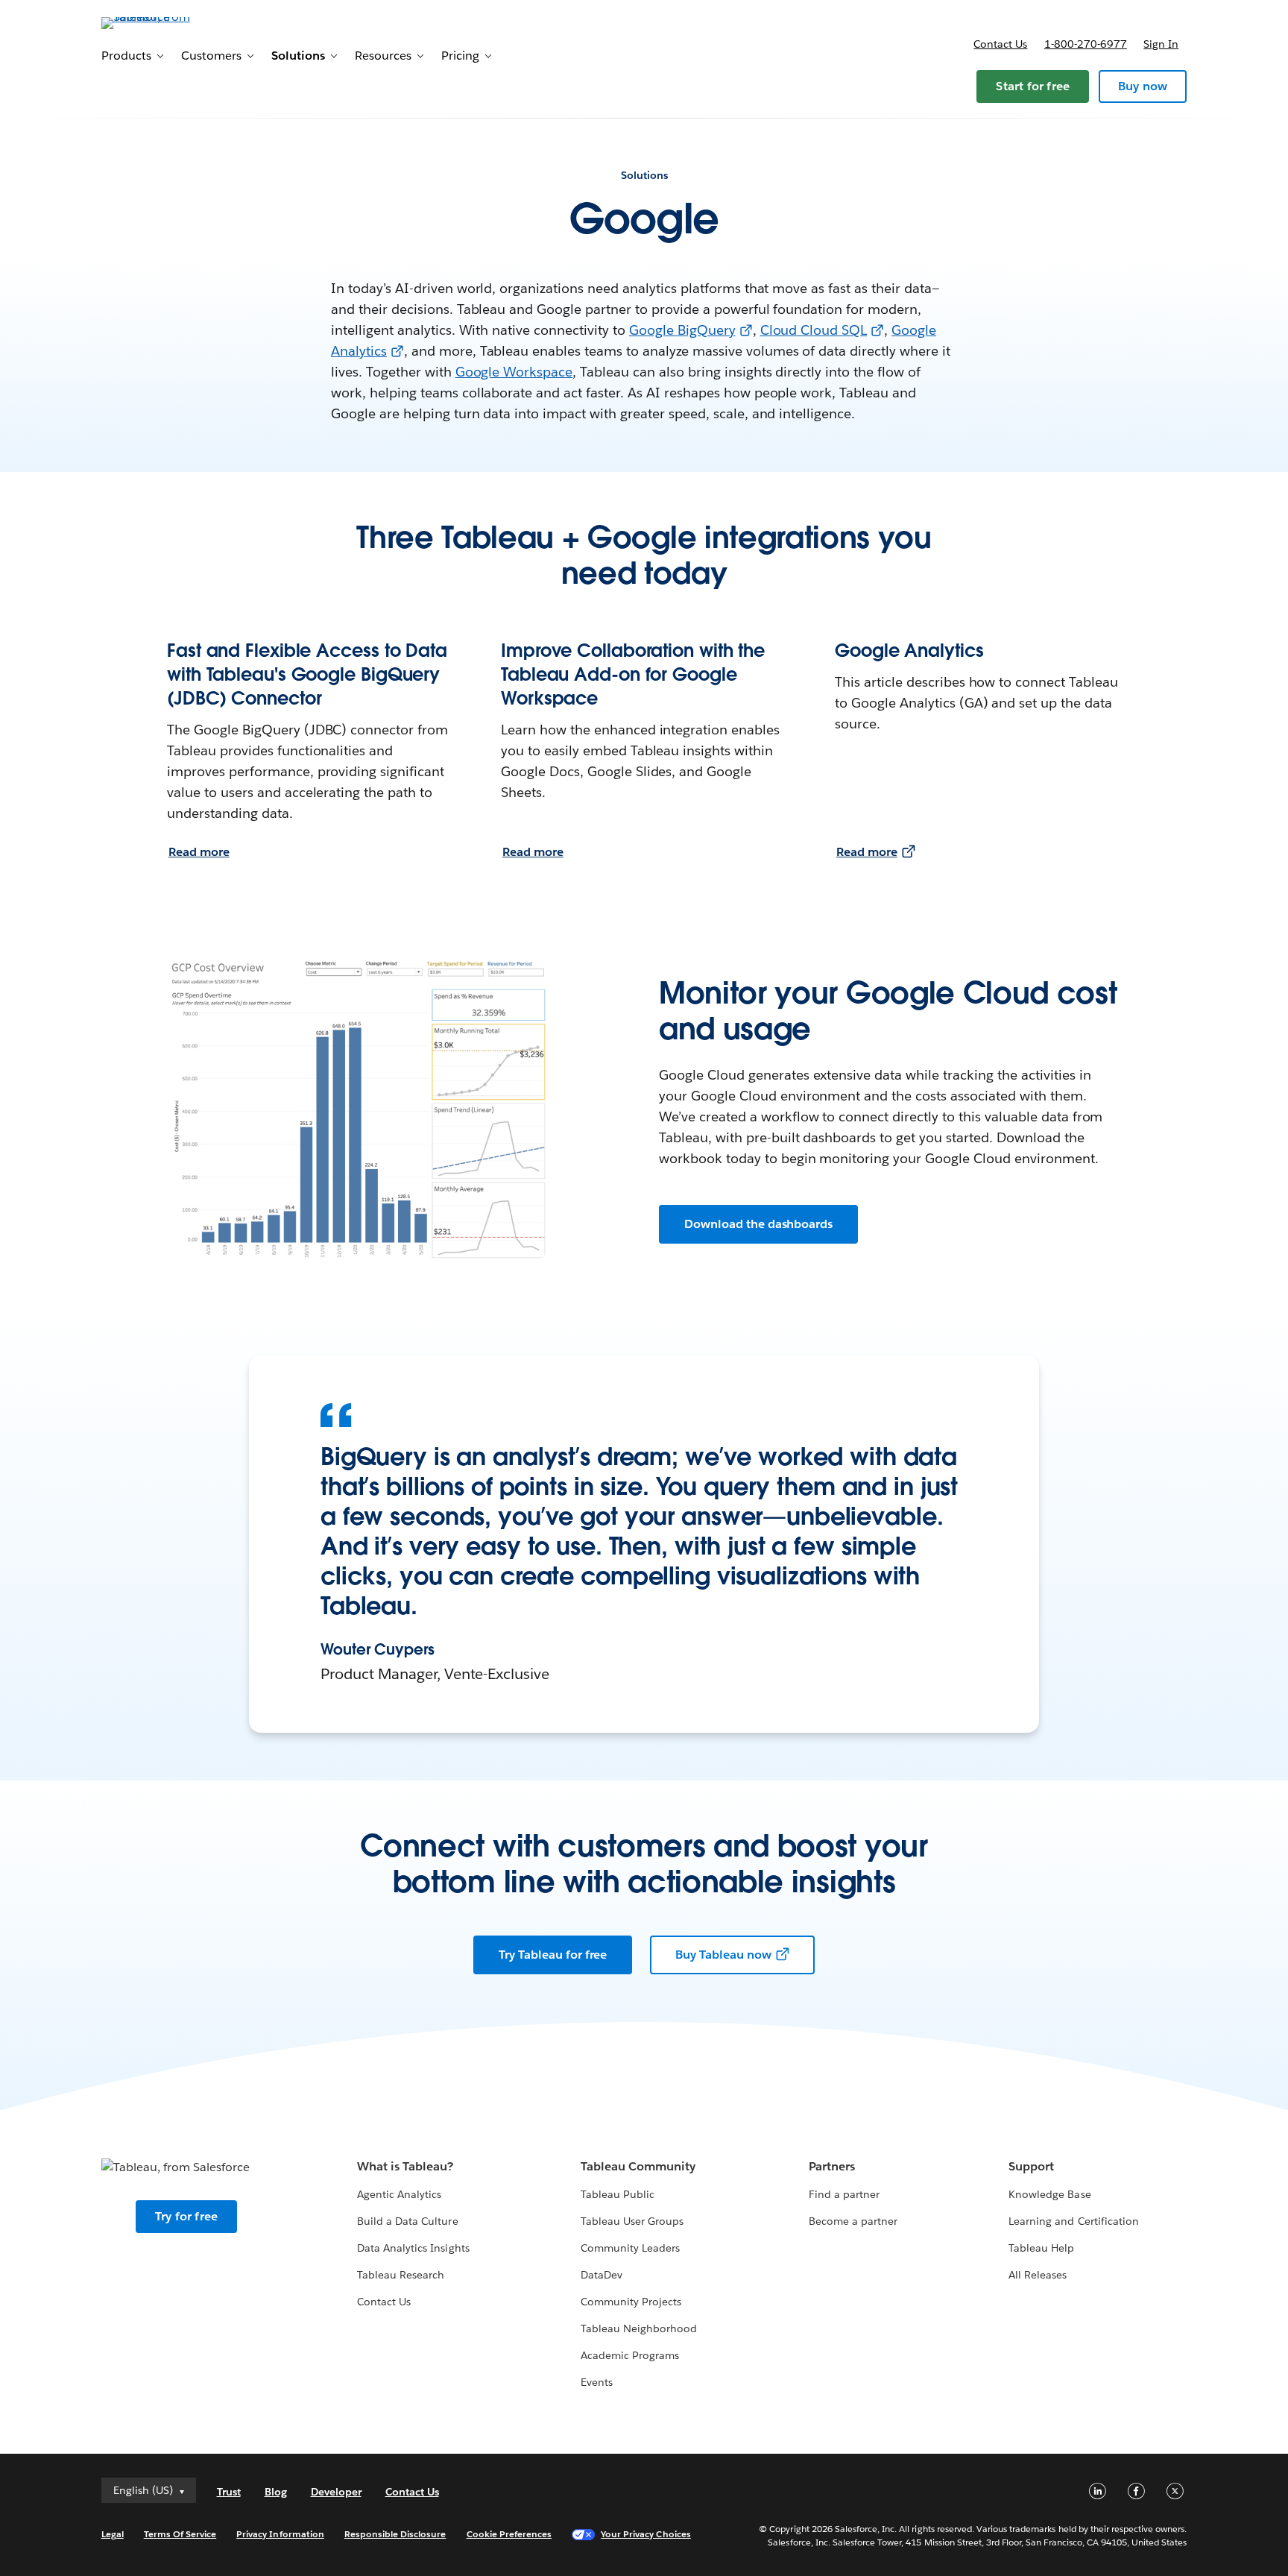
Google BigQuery (682, 330)
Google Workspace (514, 372)
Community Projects (631, 2302)
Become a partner (853, 2221)
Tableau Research (401, 2275)
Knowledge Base (1049, 2194)
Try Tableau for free (553, 1955)
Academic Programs (630, 2355)
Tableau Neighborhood (639, 2328)
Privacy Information (280, 2534)
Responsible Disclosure (395, 2534)
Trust (229, 2492)
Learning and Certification (1074, 2221)
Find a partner (844, 2194)
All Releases (1038, 2275)
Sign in (1161, 44)
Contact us (1000, 44)
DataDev (602, 2275)
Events (597, 2382)
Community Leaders (630, 2248)
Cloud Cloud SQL (814, 330)
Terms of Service (180, 2534)
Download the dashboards (758, 1224)
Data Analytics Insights (413, 2248)
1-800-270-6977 (1086, 44)
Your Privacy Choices (646, 2534)
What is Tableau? (405, 2166)
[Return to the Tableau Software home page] (165, 22)
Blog (276, 2492)
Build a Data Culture (407, 2221)
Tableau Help (1041, 2248)
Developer (336, 2492)
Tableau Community (638, 2166)
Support (1031, 2166)
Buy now (1143, 86)
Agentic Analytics (399, 2194)
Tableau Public (618, 2194)
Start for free (1033, 86)
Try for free (186, 2216)
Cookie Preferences (509, 2534)
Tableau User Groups (632, 2221)
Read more (199, 852)
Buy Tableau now (723, 1955)
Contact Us (384, 2302)
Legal (113, 2534)
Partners (832, 2166)
